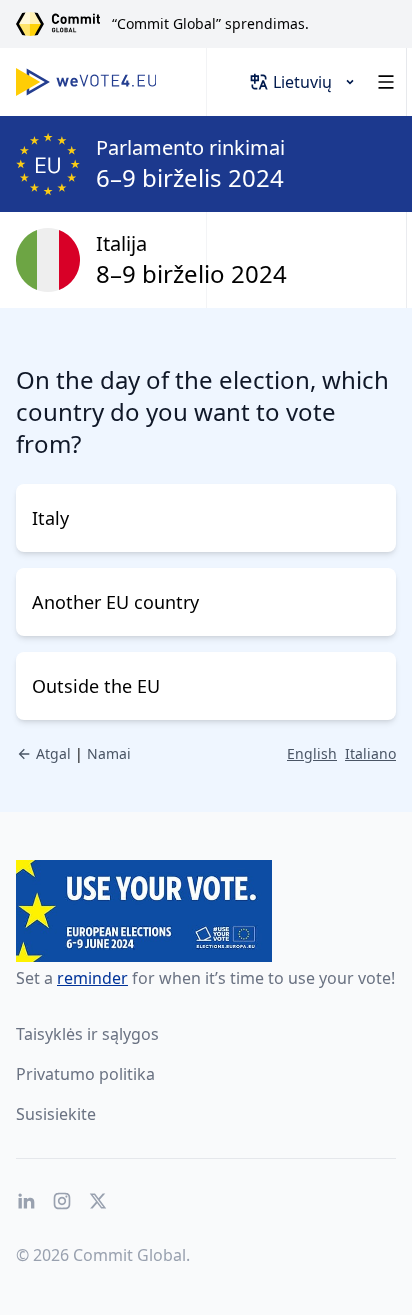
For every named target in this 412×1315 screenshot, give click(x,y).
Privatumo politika (85, 1074)
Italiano (370, 753)
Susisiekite (56, 1114)
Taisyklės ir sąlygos (87, 1034)
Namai (109, 753)
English (312, 753)
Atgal (53, 753)
